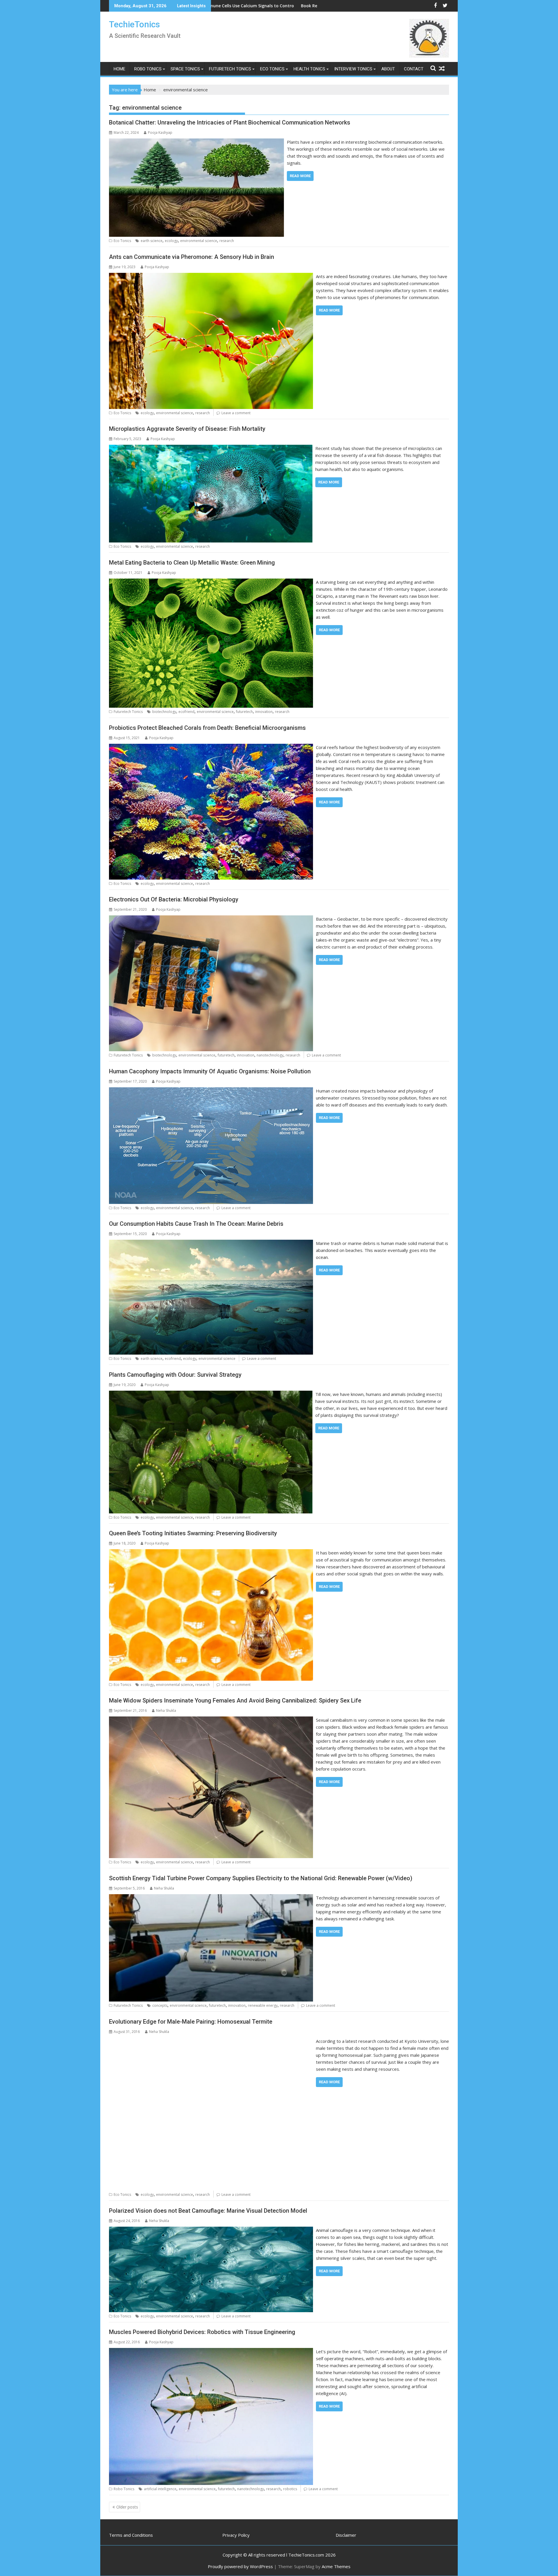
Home (119, 69)
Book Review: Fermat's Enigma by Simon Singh (240, 6)
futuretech (244, 712)
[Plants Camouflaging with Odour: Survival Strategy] (211, 1394)
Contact (414, 69)
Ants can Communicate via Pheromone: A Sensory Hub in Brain (192, 257)
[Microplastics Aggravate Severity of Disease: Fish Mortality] (211, 448)
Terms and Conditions (131, 2535)
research (227, 241)
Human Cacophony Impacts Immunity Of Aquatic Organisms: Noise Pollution (210, 1071)
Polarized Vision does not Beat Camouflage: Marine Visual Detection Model (208, 2211)
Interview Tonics (353, 69)
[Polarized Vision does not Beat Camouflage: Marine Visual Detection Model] (211, 2230)
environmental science (199, 241)
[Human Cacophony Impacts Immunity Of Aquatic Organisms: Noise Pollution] (211, 1091)
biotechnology (164, 712)
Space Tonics (185, 69)
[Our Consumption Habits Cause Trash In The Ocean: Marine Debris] (211, 1243)
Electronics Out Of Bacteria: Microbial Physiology (174, 899)
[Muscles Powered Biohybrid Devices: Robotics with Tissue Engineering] (211, 2351)
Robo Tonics (148, 69)
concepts (160, 2005)
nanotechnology (270, 1055)
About (388, 69)
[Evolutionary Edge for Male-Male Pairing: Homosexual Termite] (211, 2041)
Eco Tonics (272, 69)
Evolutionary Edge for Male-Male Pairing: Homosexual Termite (191, 2022)
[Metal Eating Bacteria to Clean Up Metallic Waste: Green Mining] (211, 582)
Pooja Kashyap (160, 132)
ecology (171, 241)
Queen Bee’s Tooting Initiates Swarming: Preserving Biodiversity (193, 1533)
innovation (264, 712)
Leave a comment (236, 413)
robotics (290, 2489)
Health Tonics (309, 69)
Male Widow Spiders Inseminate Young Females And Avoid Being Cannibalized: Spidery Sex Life (235, 1700)
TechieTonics (134, 24)
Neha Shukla (166, 1710)
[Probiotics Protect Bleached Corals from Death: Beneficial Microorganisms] (211, 747)
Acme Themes (336, 2566)
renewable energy (263, 2005)
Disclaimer (346, 2535)
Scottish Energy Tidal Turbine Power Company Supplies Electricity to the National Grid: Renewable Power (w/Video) (261, 1878)
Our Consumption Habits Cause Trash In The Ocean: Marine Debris (196, 1224)
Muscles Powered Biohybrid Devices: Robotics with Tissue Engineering (202, 2332)
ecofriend (186, 712)
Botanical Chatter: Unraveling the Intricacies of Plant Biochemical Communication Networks (230, 122)
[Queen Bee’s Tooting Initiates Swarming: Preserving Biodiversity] (211, 1553)
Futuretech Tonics (230, 69)
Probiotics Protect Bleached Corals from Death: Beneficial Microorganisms (207, 728)
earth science (152, 241)
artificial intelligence (160, 2489)
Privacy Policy (236, 2535)
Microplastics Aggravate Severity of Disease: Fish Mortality (187, 429)
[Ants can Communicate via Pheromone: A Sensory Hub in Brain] (211, 276)
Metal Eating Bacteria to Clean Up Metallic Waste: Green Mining (192, 563)
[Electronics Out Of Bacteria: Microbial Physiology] (211, 919)
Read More (300, 176)
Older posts (127, 2507)
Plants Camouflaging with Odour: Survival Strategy (175, 1375)
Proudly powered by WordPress (240, 2566)
